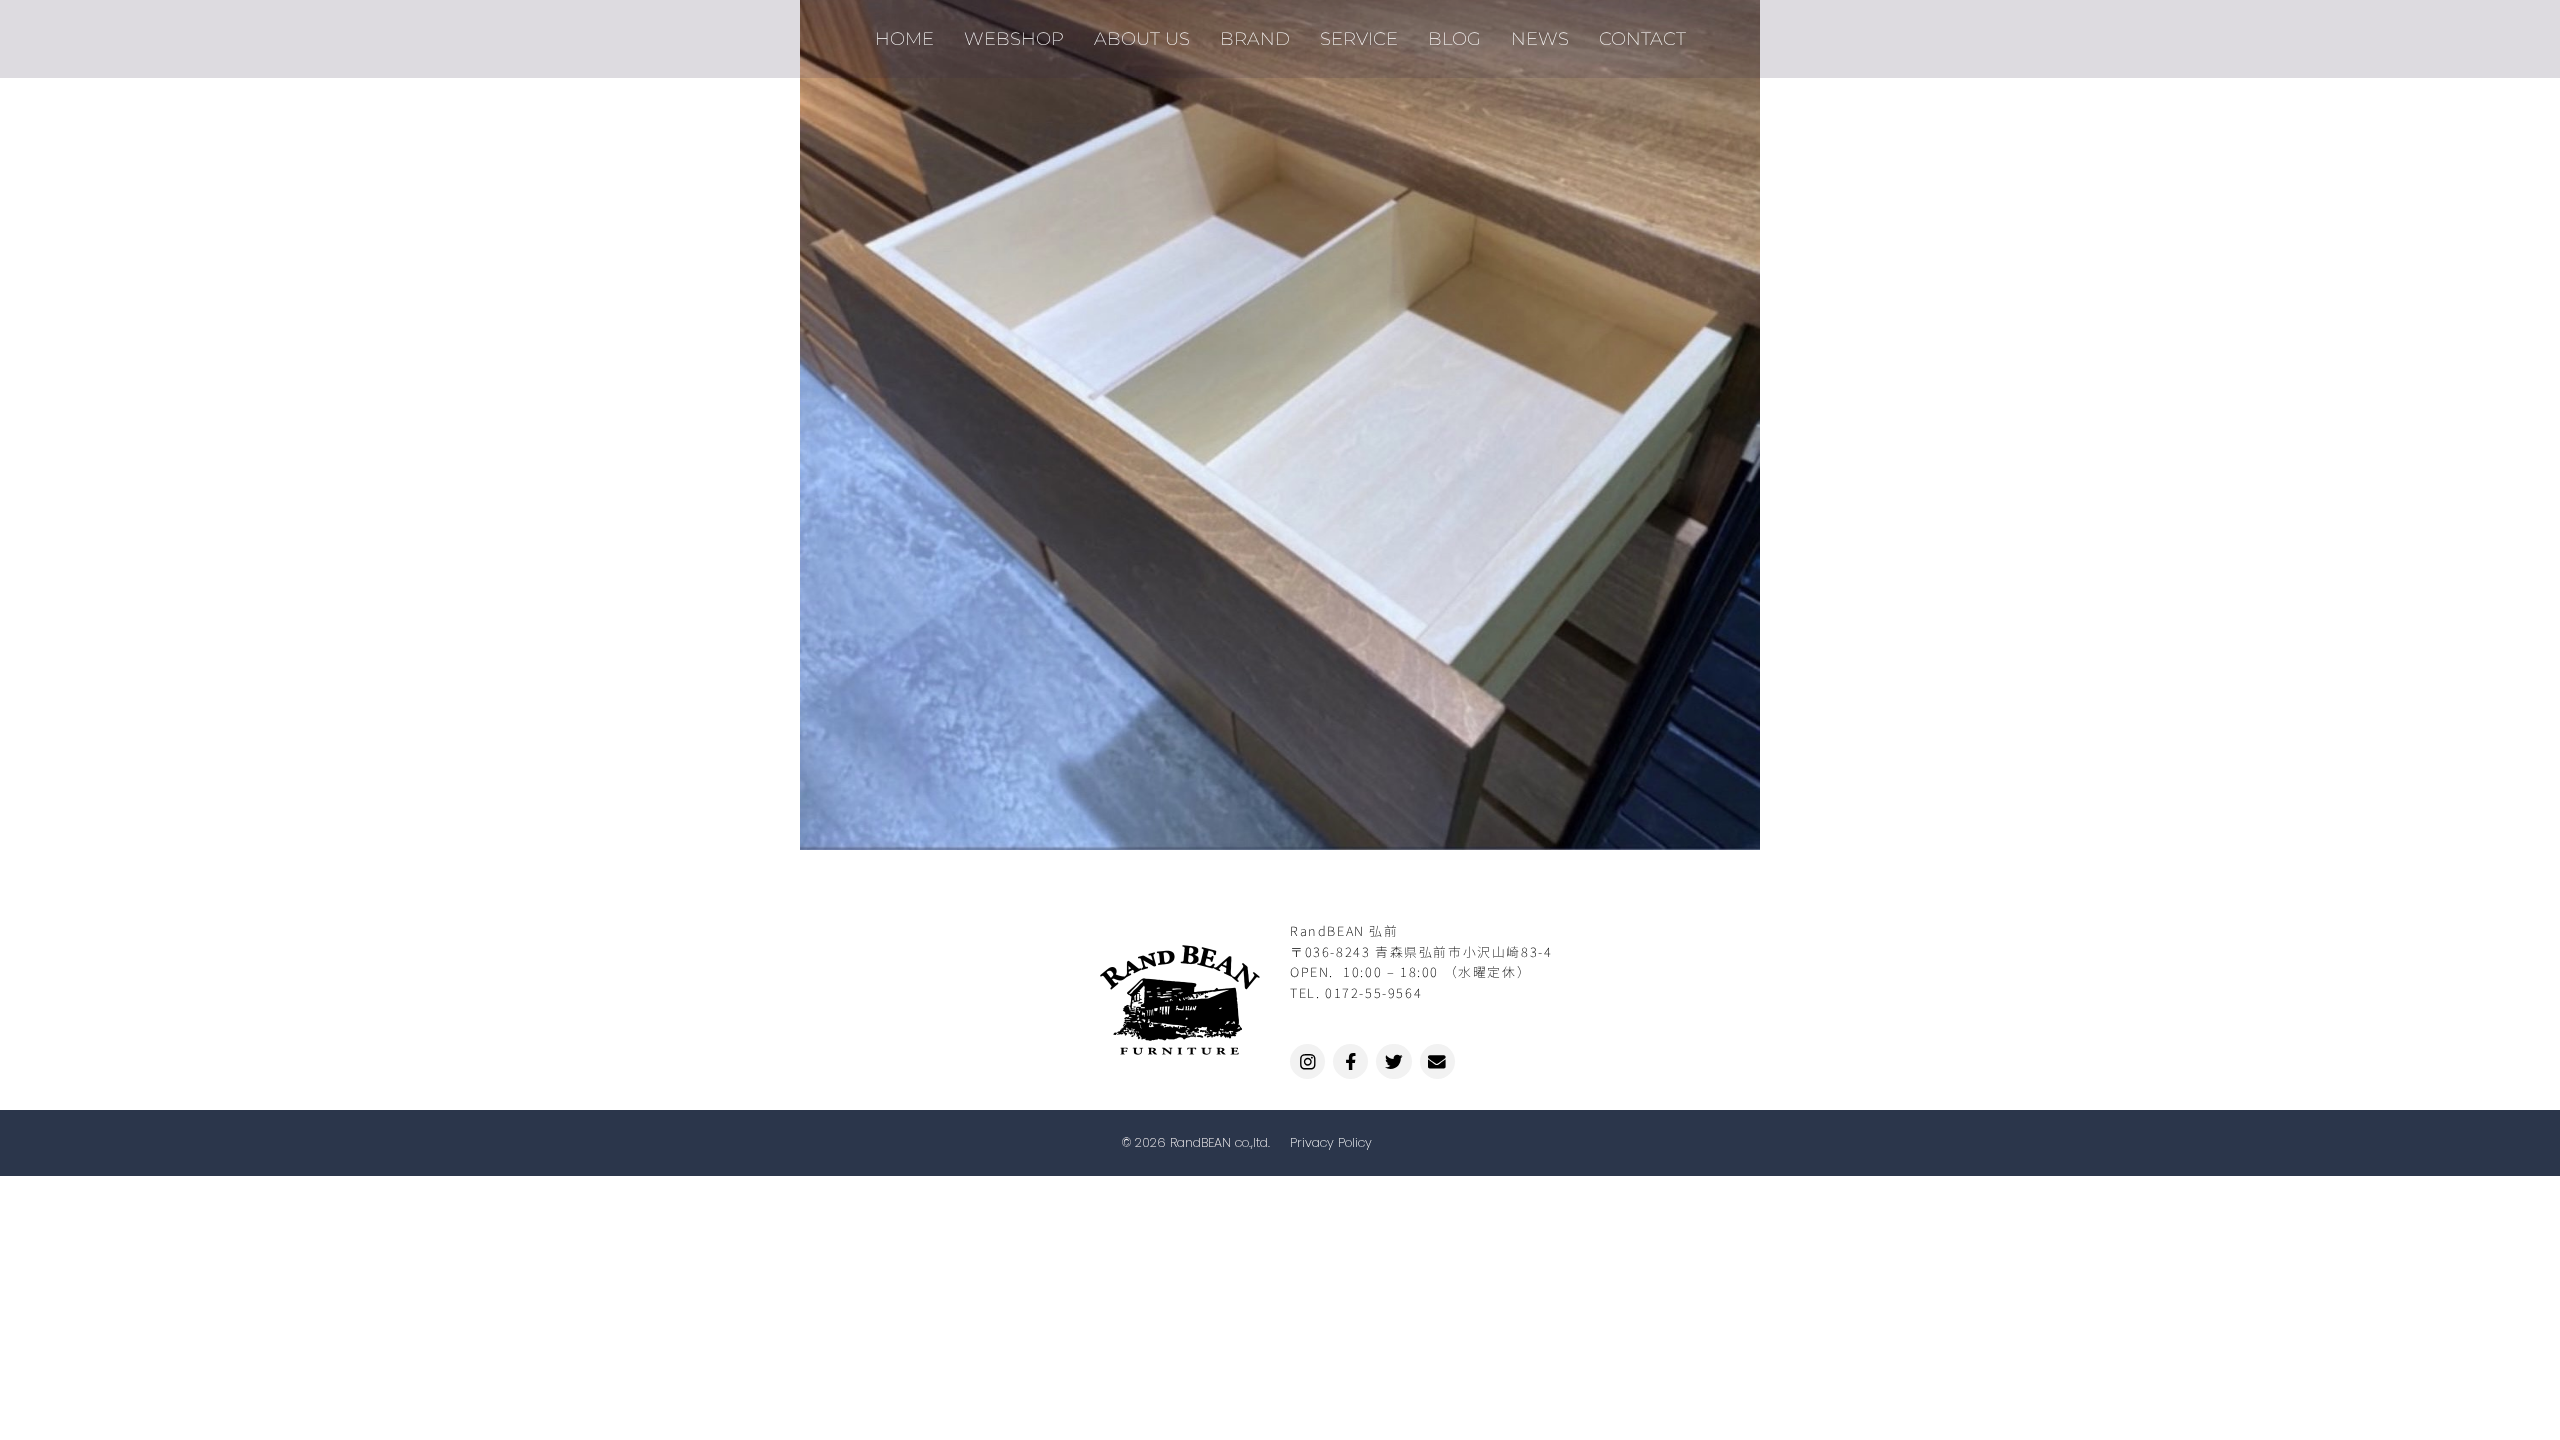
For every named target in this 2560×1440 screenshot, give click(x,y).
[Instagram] (1307, 1061)
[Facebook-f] (1350, 1061)
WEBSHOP (1014, 38)
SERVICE (1359, 38)
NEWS (1540, 38)
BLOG (1454, 38)
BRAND (1255, 38)
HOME (904, 38)
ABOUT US (1142, 38)
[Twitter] (1393, 1061)
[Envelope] (1437, 1061)
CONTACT (1642, 38)
